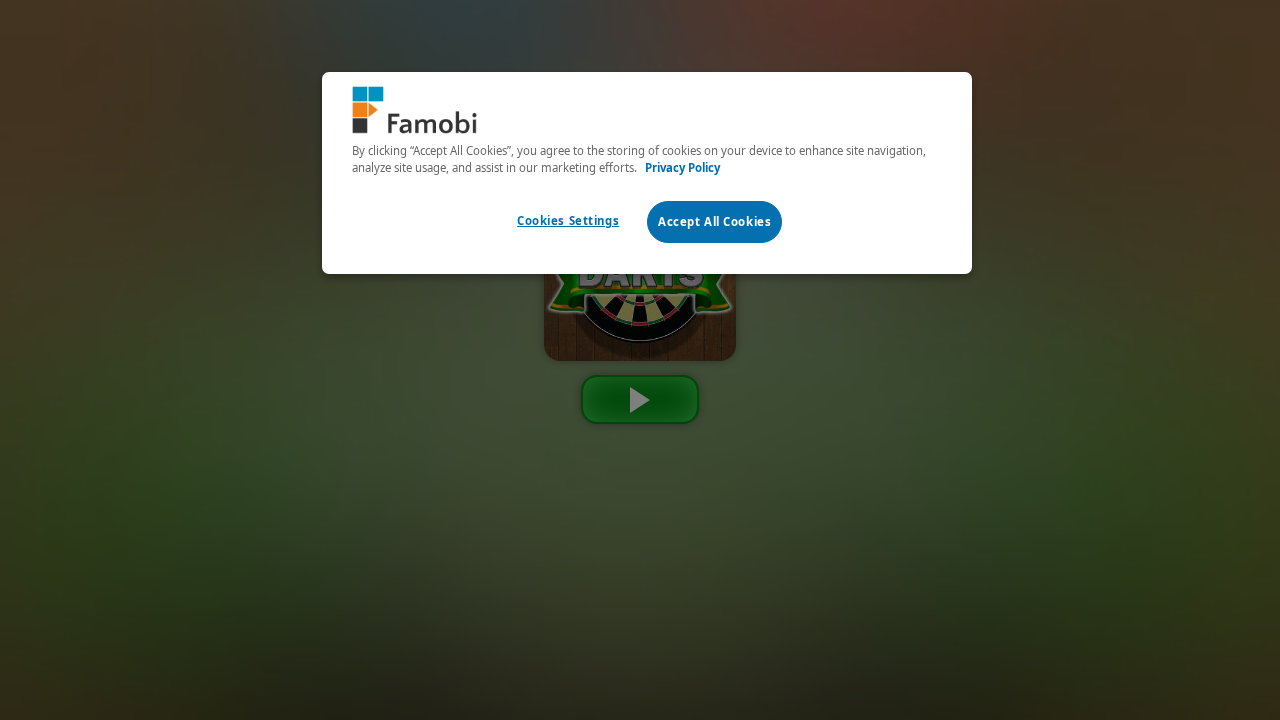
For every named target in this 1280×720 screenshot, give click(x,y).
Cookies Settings (568, 220)
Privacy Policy (682, 167)
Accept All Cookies (714, 221)
